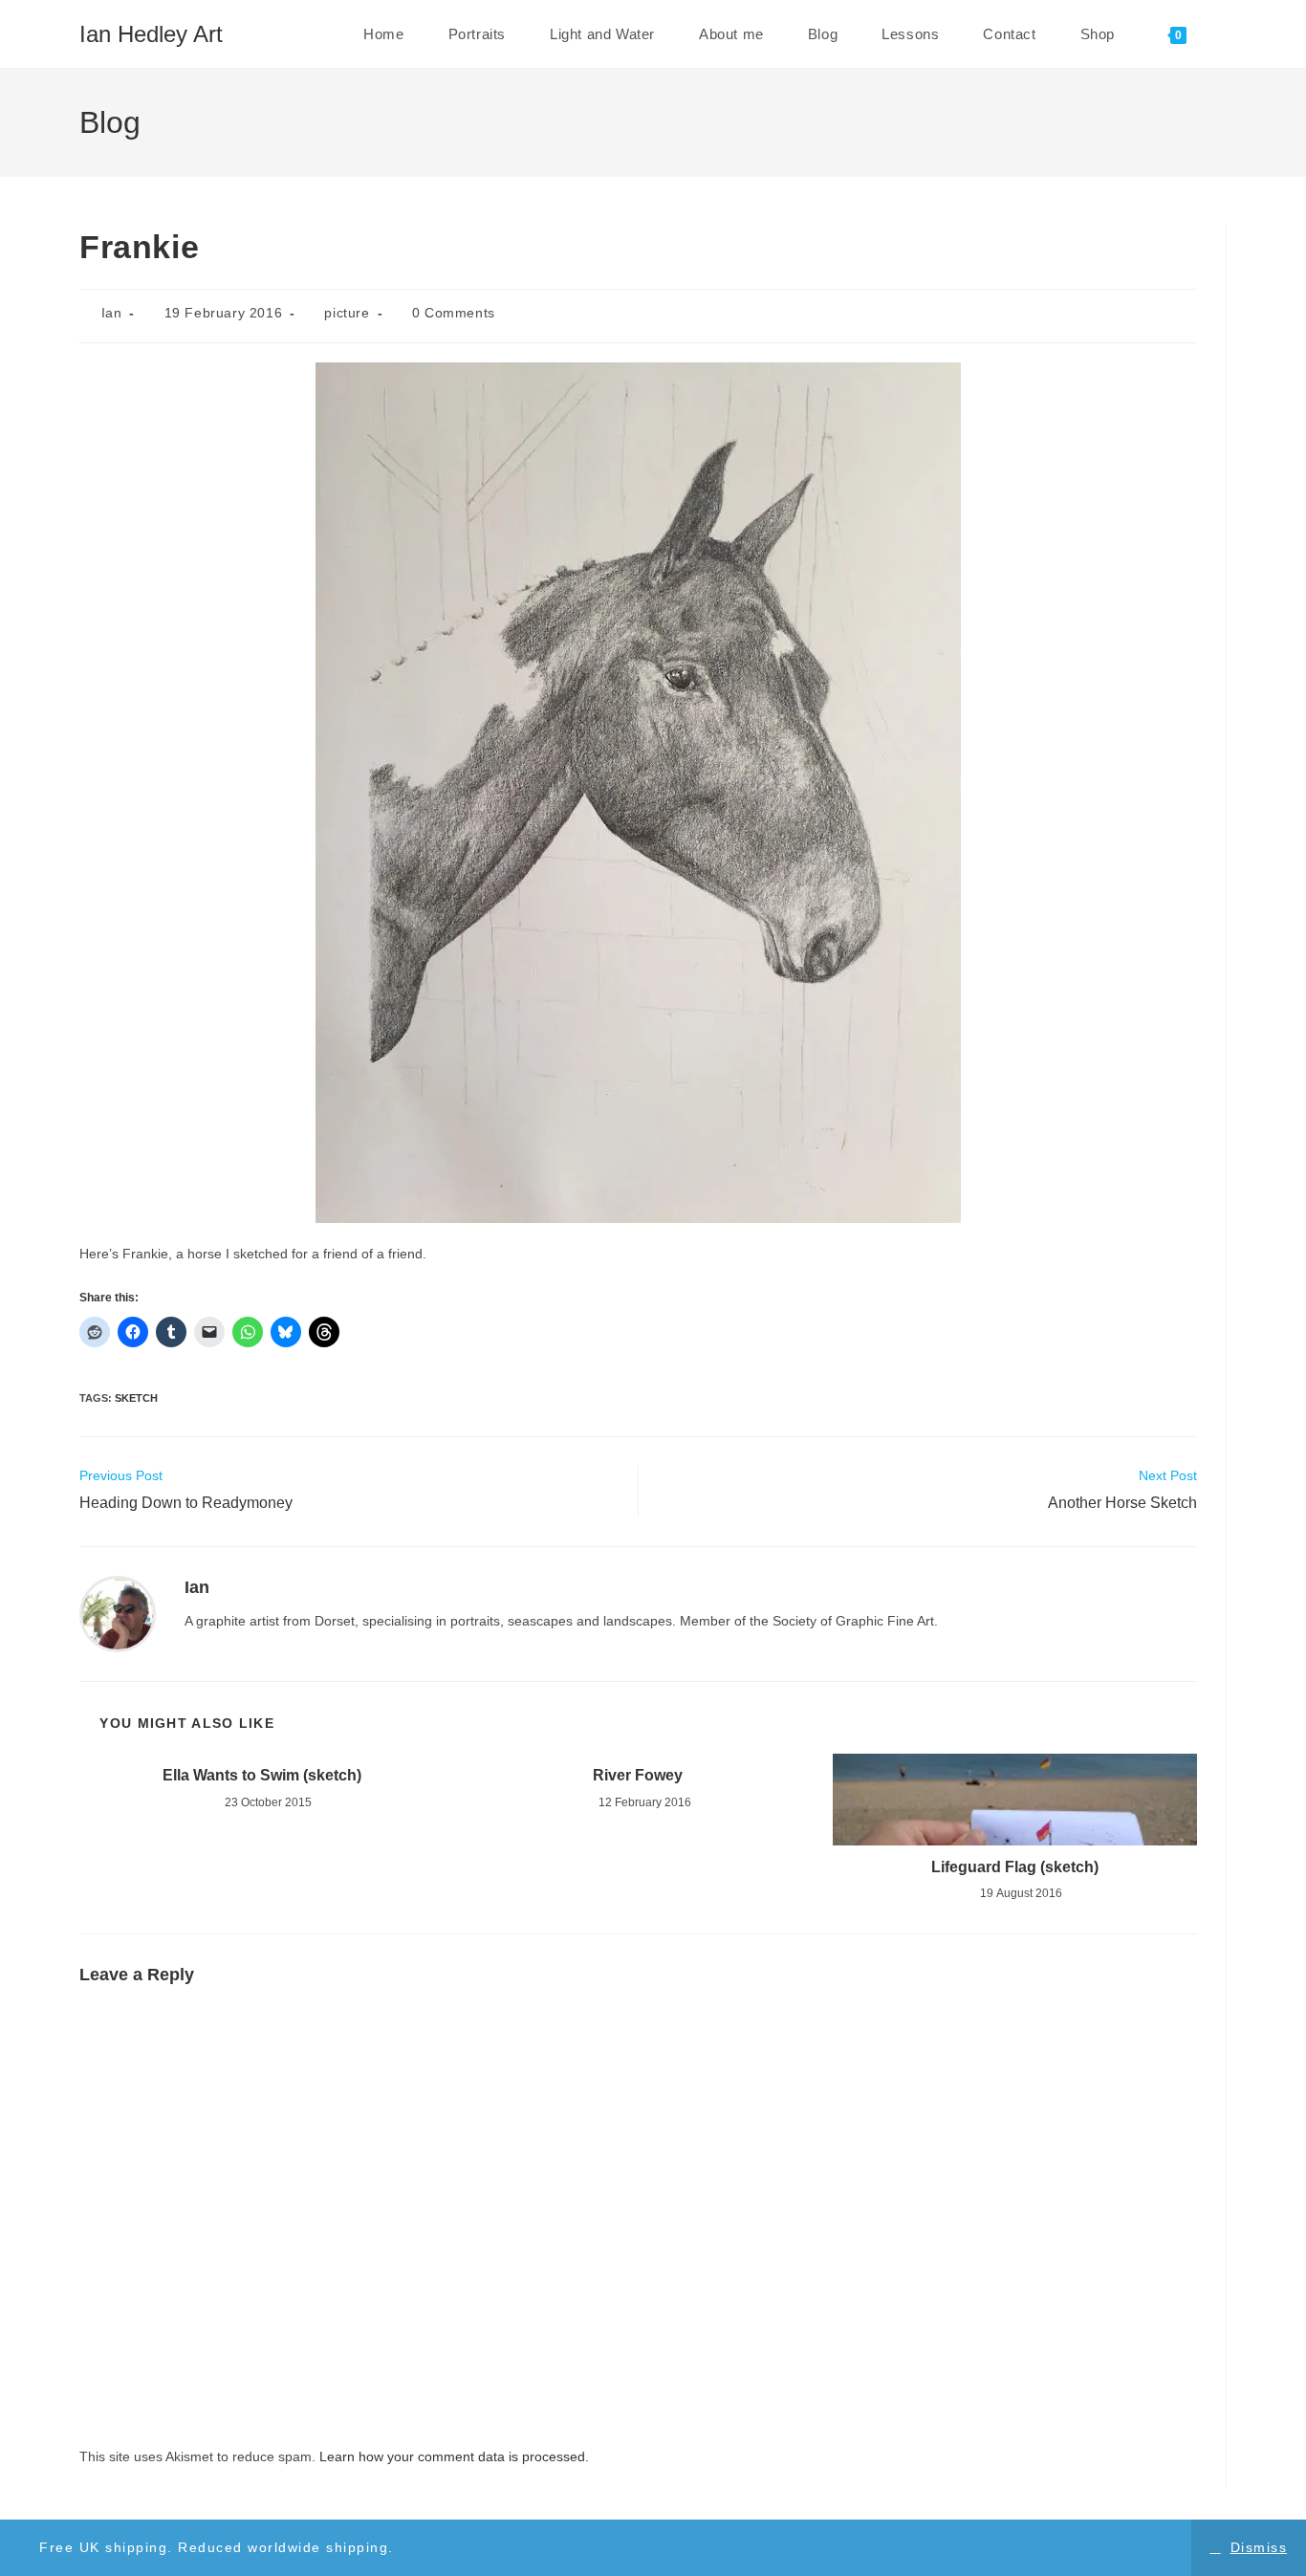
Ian (112, 313)
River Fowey (638, 1775)
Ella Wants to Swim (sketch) (262, 1775)
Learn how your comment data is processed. (454, 2456)
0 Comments (454, 313)
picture (347, 313)
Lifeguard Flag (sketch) (1015, 1867)
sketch (136, 1398)
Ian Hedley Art (151, 34)
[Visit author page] (118, 1613)
